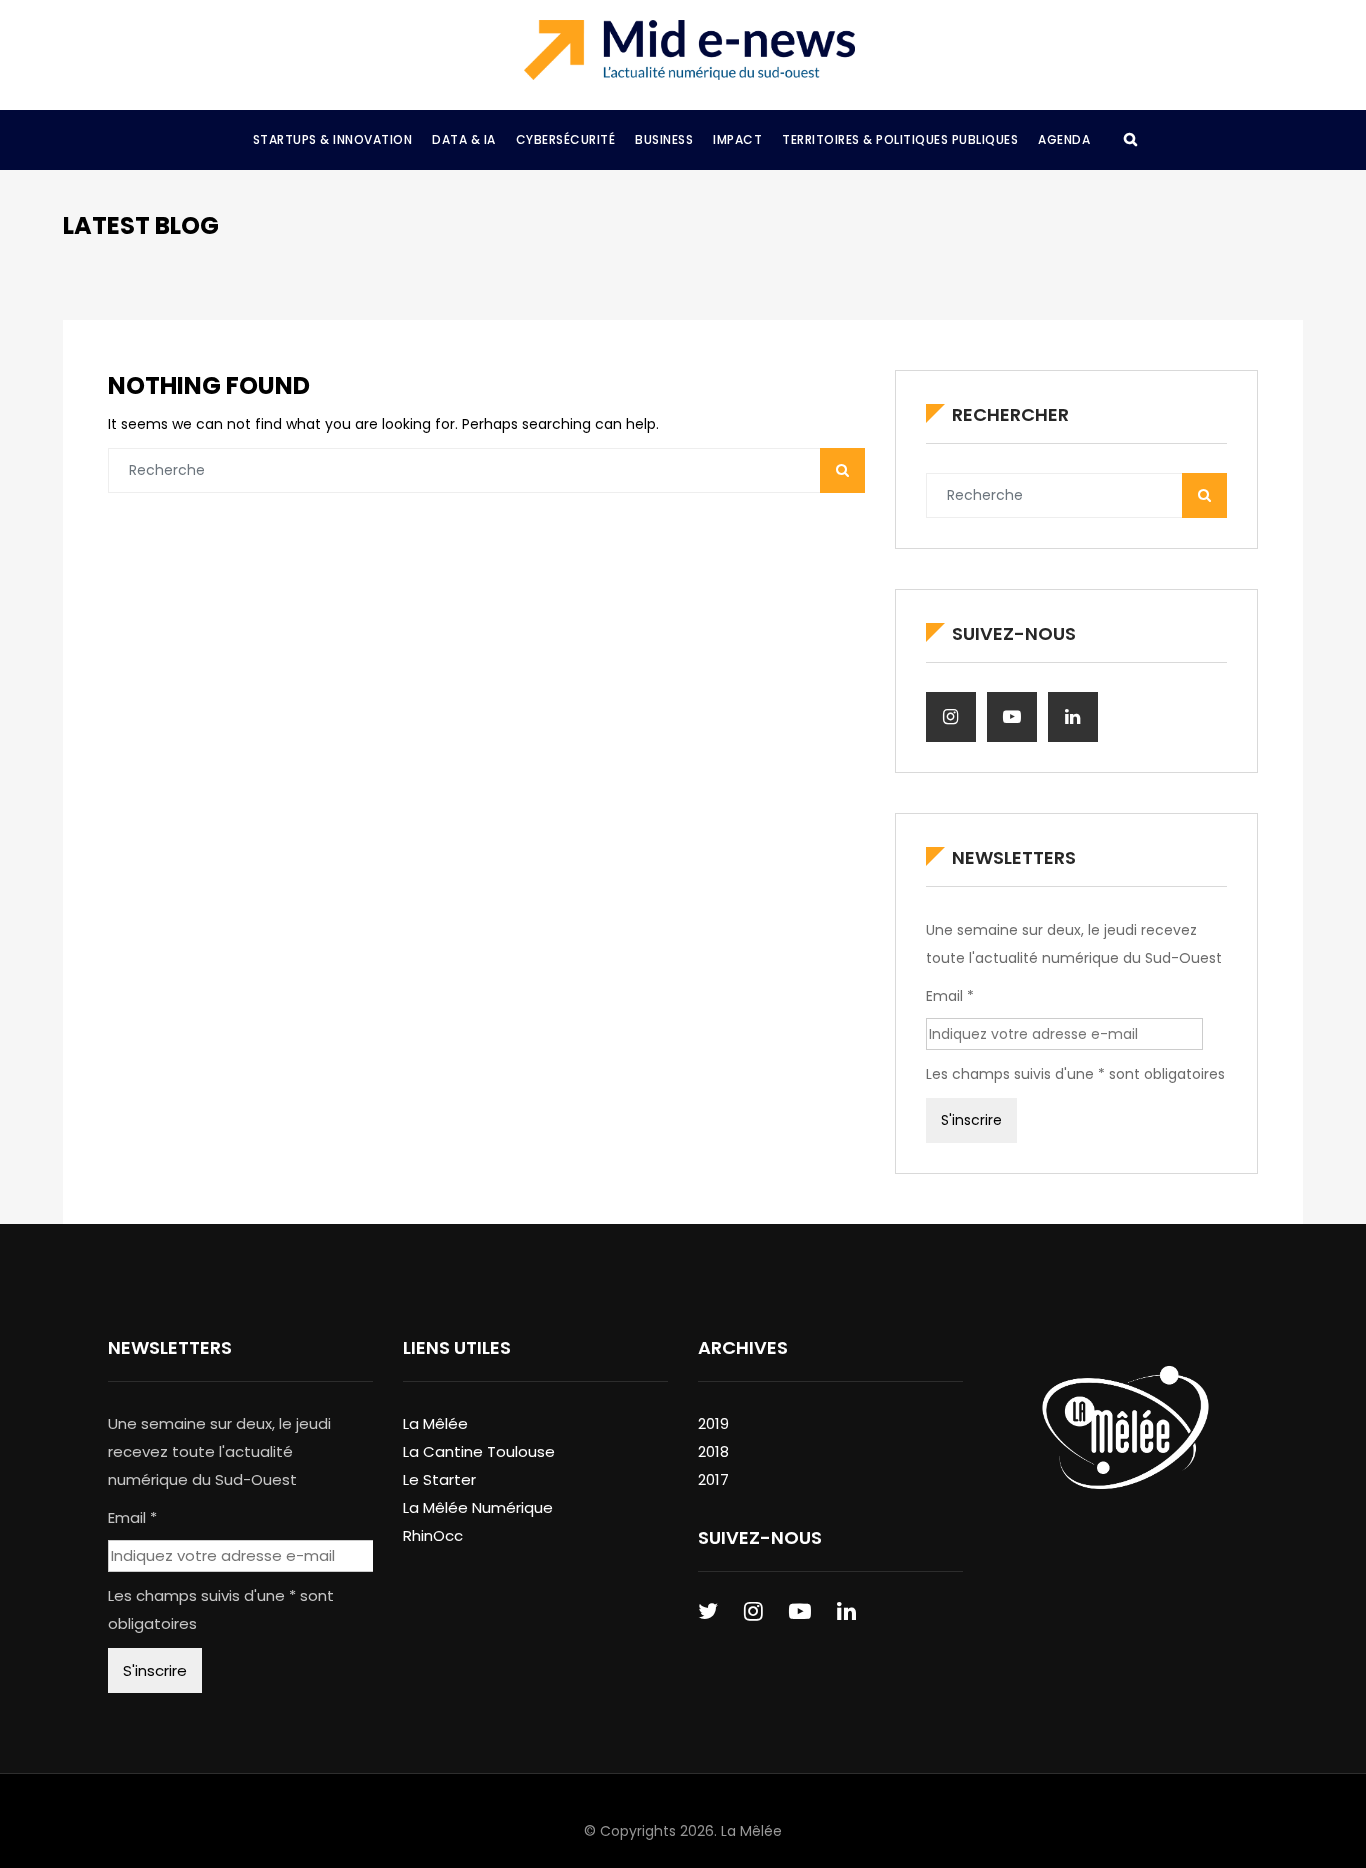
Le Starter (439, 1479)
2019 (713, 1423)
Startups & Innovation (333, 139)
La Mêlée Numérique (478, 1507)
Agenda (1064, 139)
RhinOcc (433, 1535)
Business (664, 139)
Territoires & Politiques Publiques (900, 139)
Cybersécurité (566, 139)
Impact (737, 139)
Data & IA (464, 139)
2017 (713, 1479)
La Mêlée (435, 1423)
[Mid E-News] (689, 50)
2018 (713, 1451)
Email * (950, 996)
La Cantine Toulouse (479, 1451)
